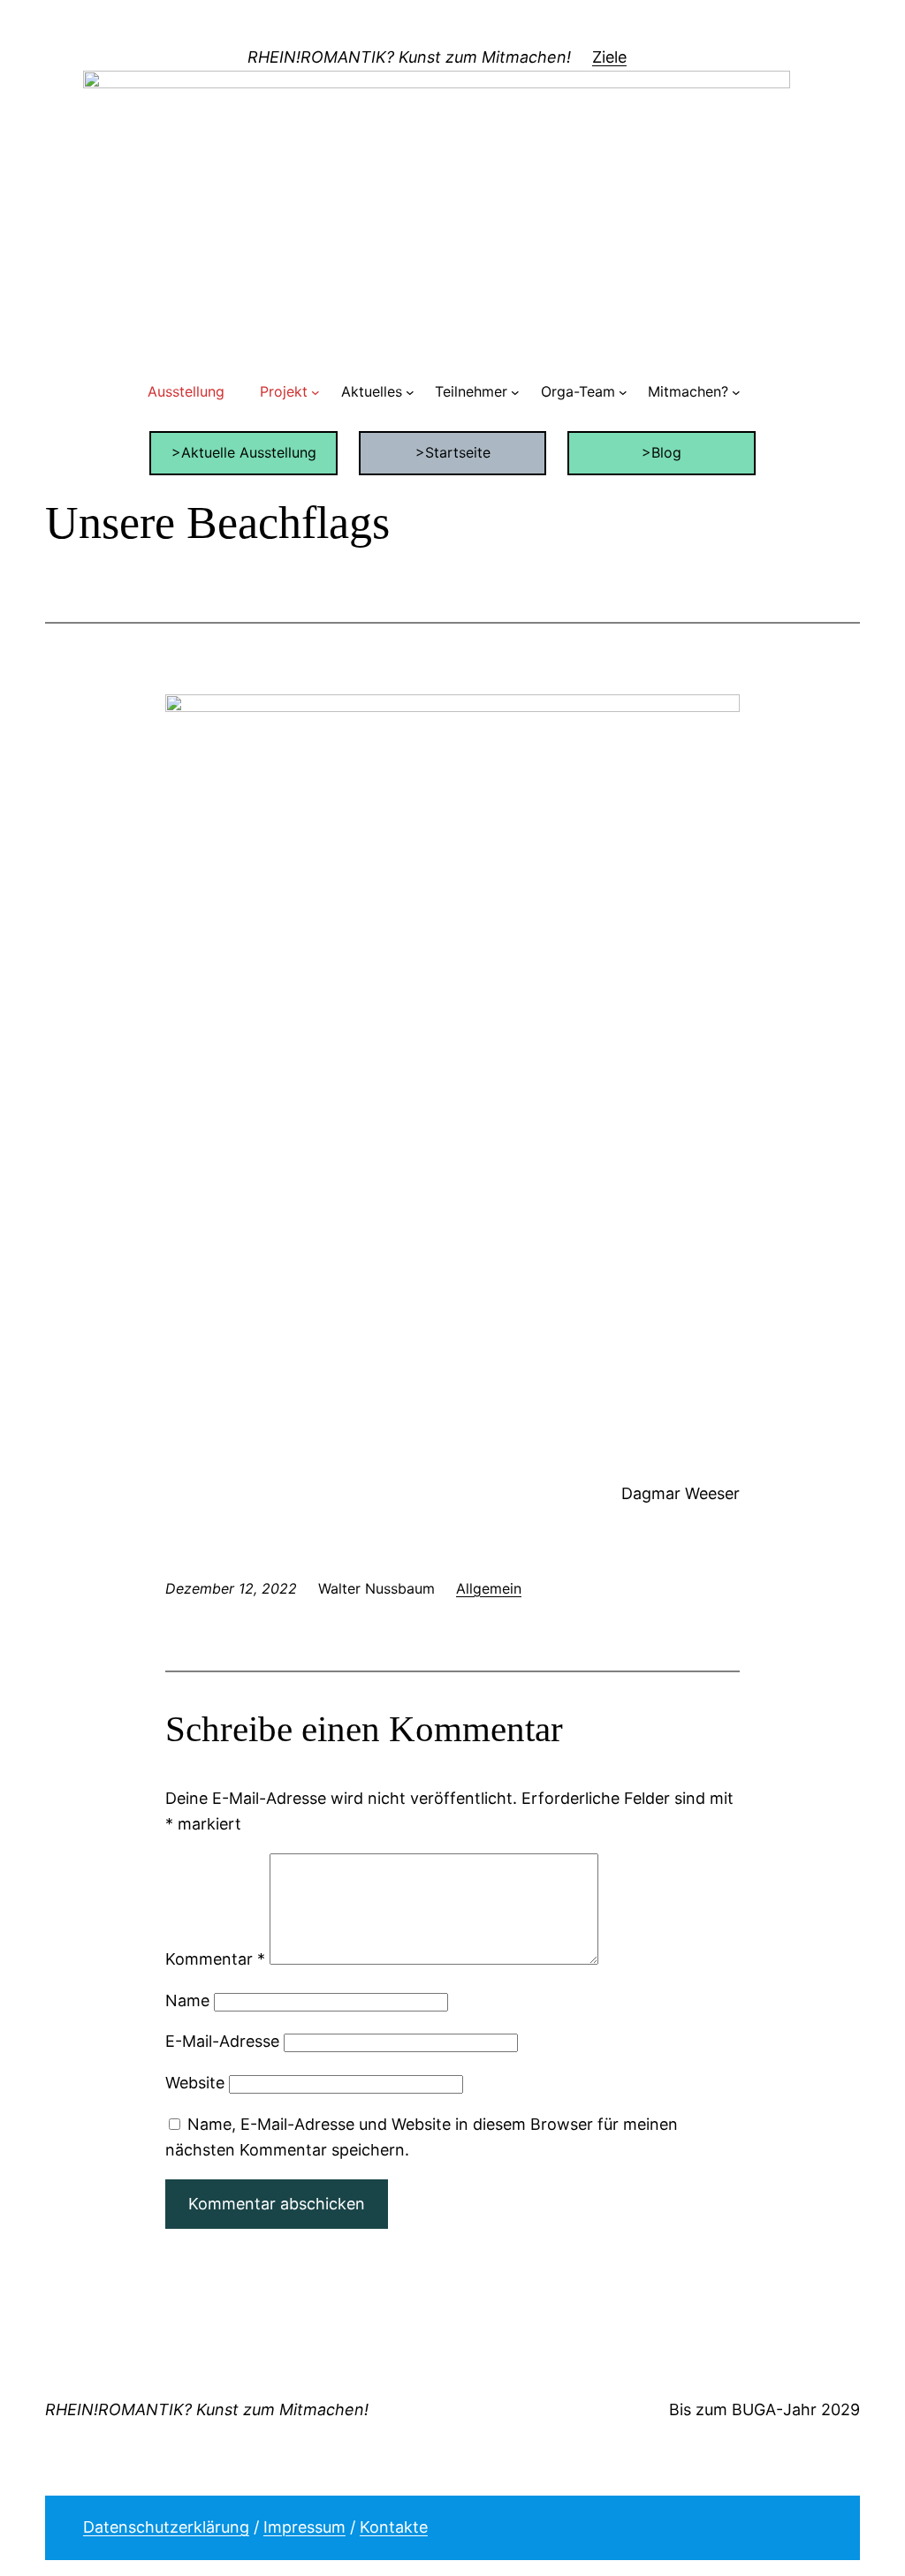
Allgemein (489, 1588)
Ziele (609, 57)
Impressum (304, 2527)
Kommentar (215, 1959)
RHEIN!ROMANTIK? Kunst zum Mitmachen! (409, 57)
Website (195, 2083)
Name (187, 2000)
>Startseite (453, 452)
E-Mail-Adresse (222, 2041)
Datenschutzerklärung (166, 2527)
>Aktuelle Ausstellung (244, 452)
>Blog (662, 452)
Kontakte (394, 2527)
